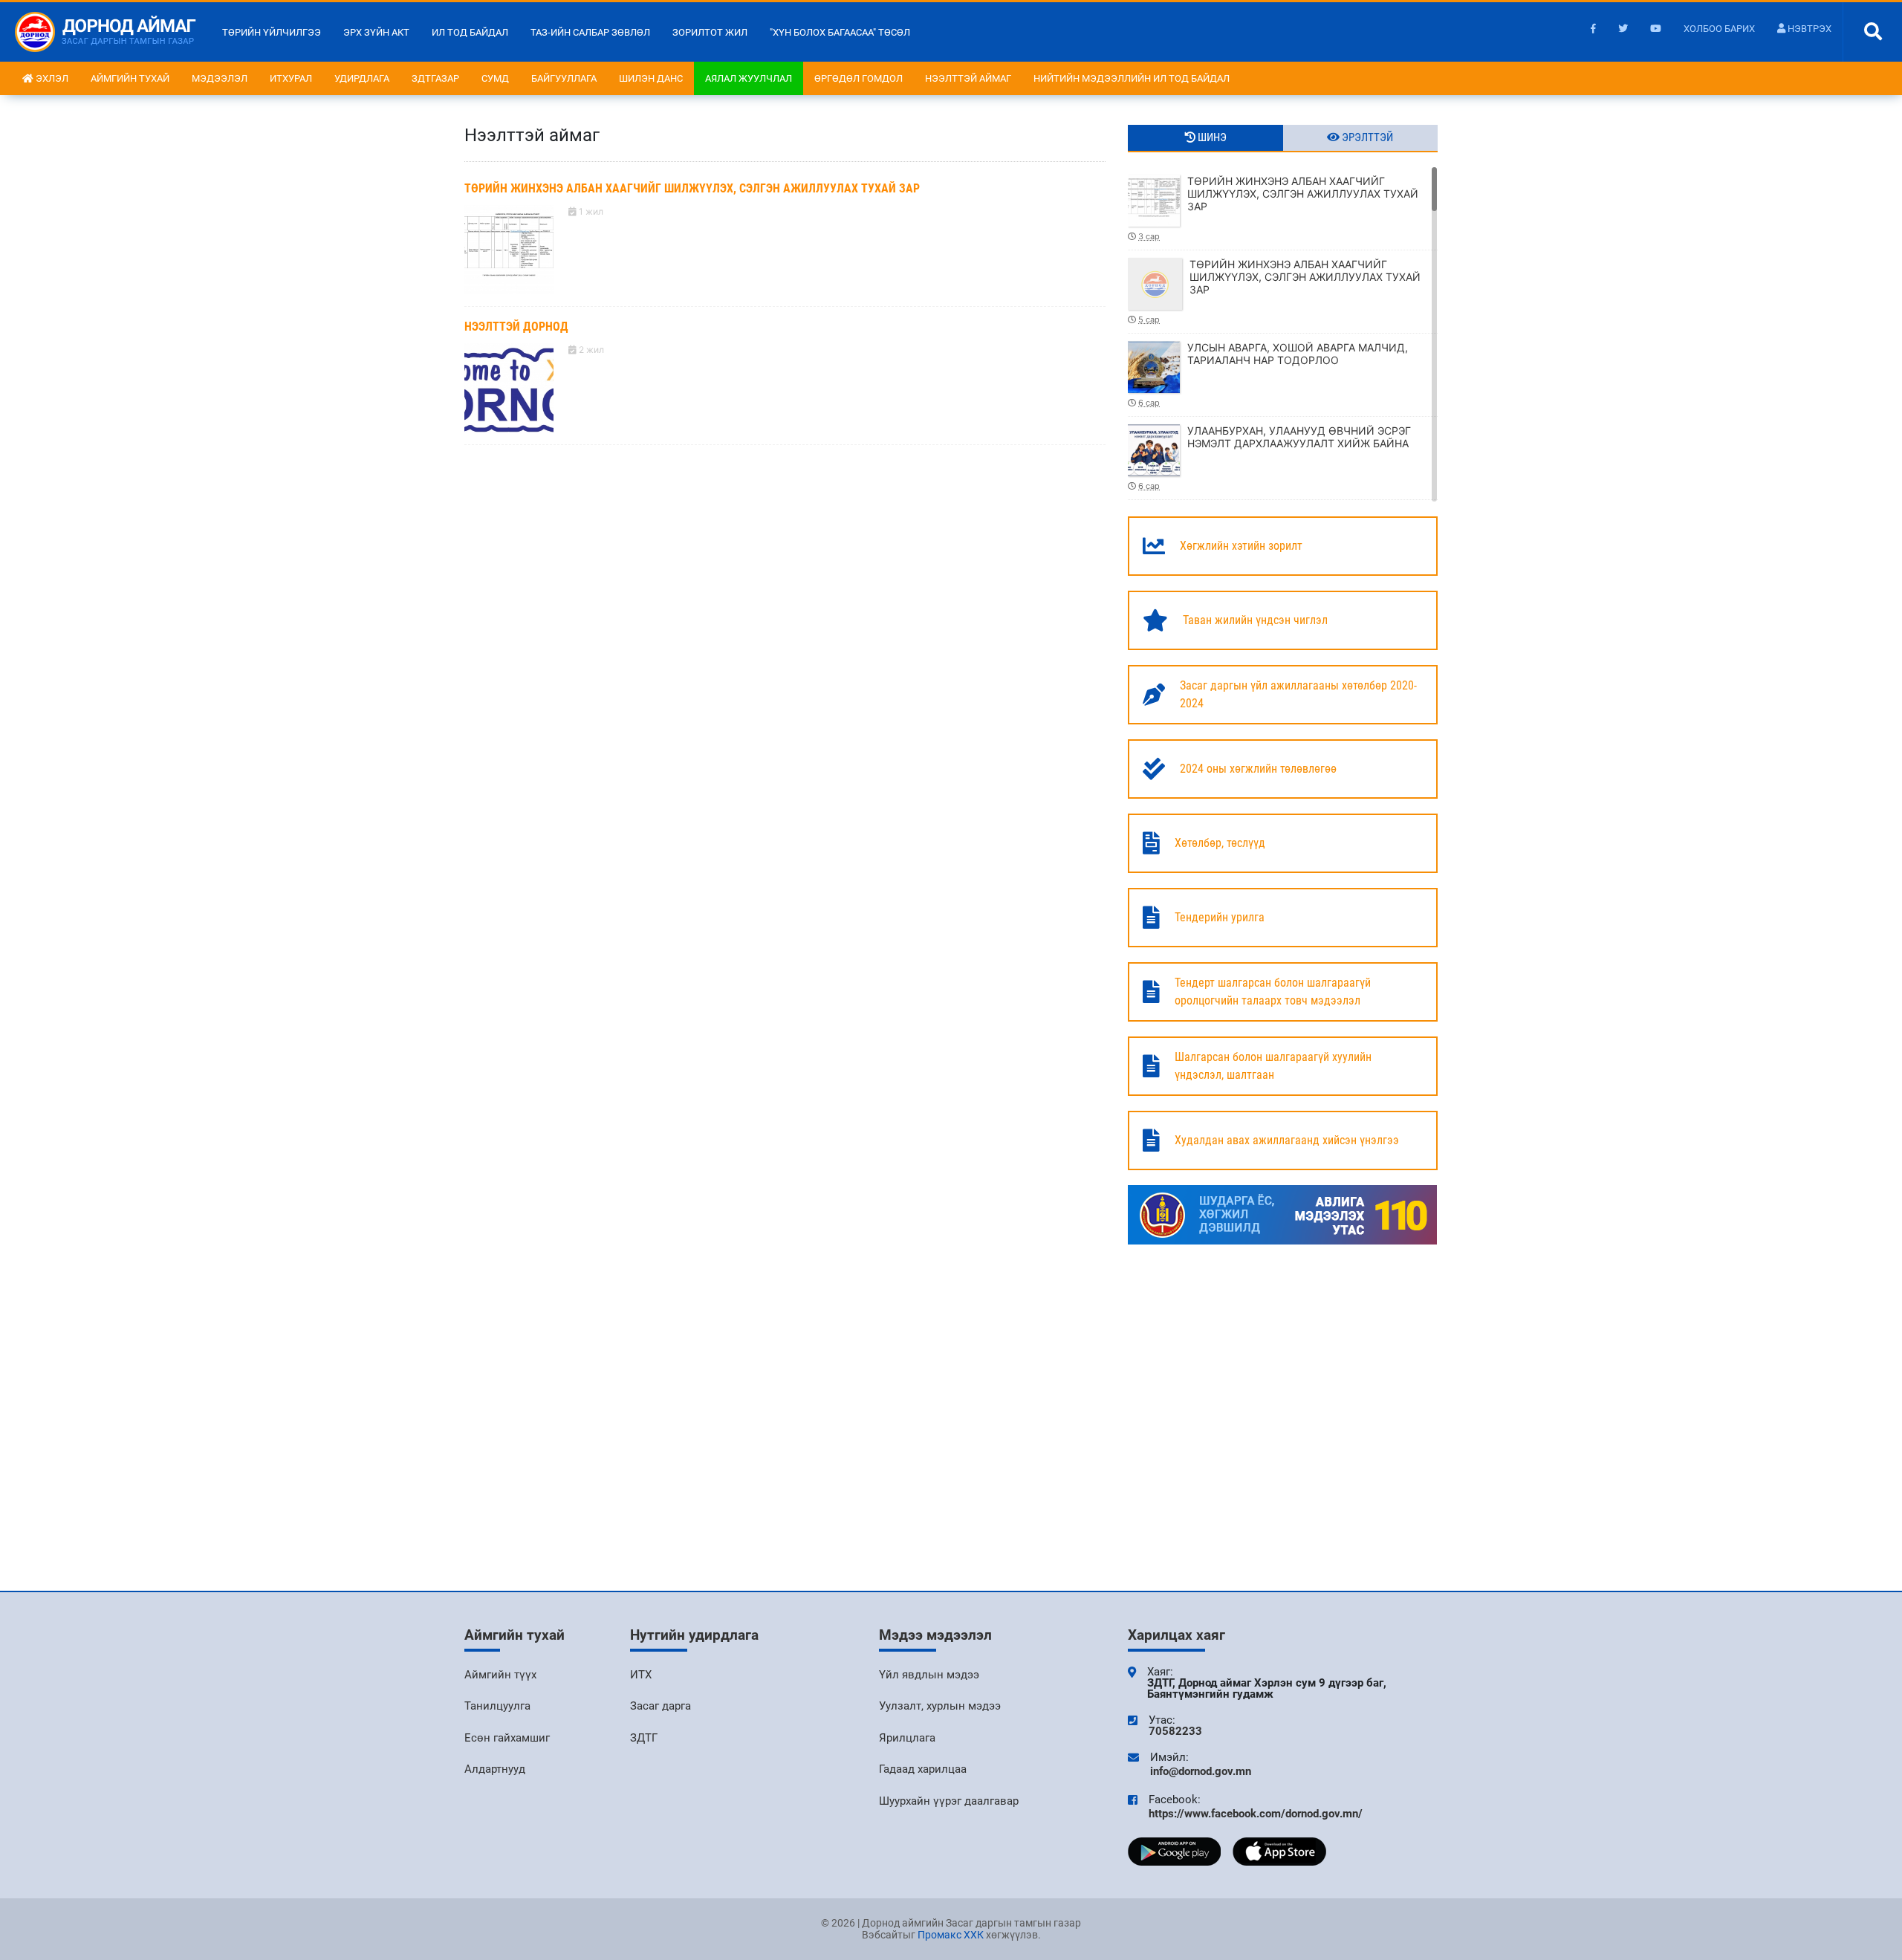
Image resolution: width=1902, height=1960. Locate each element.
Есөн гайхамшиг (507, 1738)
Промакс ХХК (951, 1935)
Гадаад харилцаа (923, 1769)
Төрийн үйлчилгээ (272, 32)
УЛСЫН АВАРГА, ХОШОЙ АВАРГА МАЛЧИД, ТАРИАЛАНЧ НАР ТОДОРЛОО (1273, 374)
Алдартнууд (495, 1769)
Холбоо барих (1719, 29)
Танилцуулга (497, 1706)
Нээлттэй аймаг (968, 78)
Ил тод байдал (470, 32)
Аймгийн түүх (500, 1675)
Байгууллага (564, 78)
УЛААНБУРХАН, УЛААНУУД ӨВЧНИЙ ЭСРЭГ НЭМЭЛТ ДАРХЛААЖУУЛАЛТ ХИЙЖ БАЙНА (1275, 458)
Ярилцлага (907, 1738)
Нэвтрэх (1808, 29)
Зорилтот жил (710, 32)
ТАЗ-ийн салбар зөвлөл (590, 32)
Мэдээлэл (220, 78)
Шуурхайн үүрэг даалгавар (949, 1801)
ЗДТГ (644, 1738)
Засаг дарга (660, 1706)
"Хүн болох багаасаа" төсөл (840, 32)
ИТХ (641, 1675)
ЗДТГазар (435, 78)
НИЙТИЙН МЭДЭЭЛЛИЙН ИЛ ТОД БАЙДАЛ (1132, 78)
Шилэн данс (651, 78)
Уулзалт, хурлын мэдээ (940, 1706)
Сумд (495, 78)
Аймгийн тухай (130, 78)
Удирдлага (362, 78)
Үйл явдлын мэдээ (929, 1675)
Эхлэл (51, 78)
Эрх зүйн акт (376, 32)
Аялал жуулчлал (749, 78)
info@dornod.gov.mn (1201, 1771)
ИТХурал (291, 78)
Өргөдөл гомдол (859, 78)
